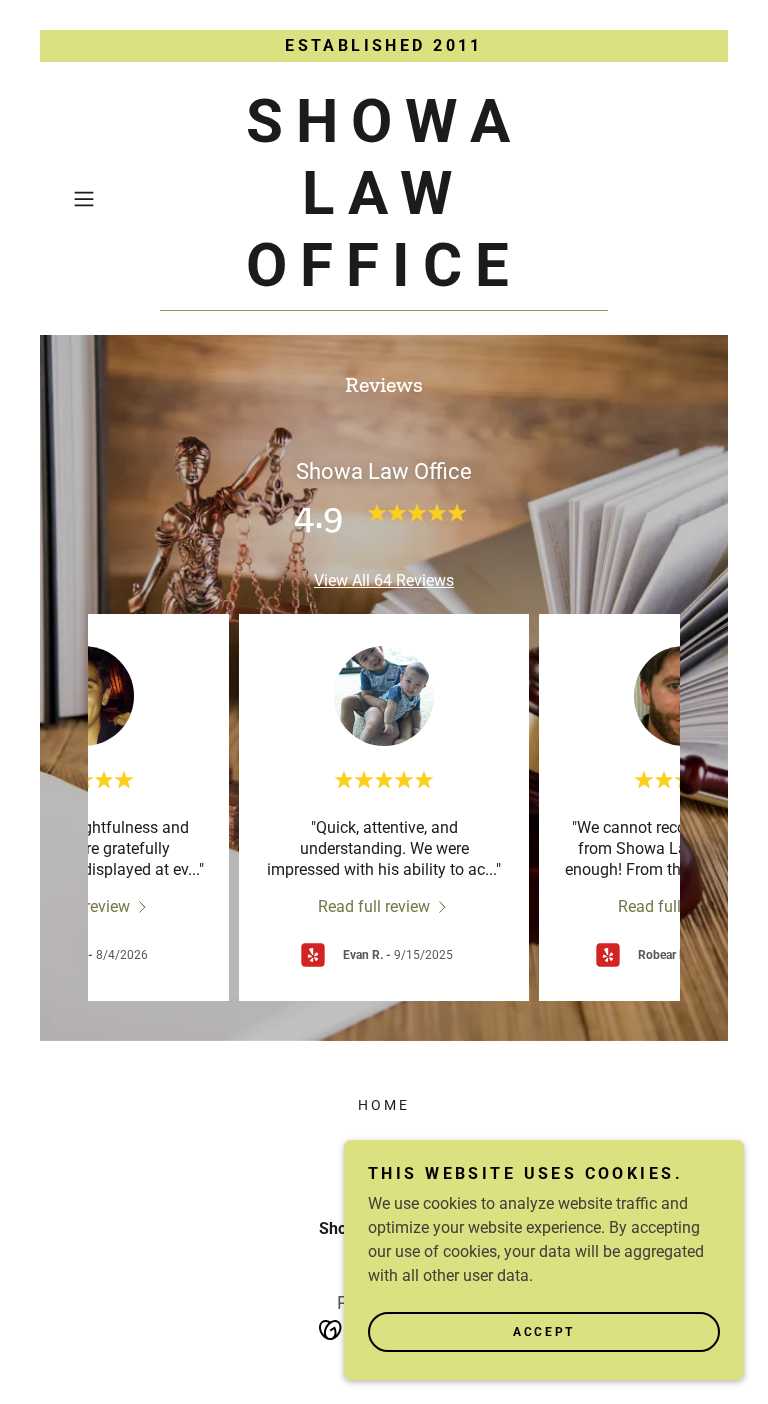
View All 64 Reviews (384, 580)
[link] (384, 280)
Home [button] (384, 1105)
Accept (543, 1332)
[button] (112, 199)
